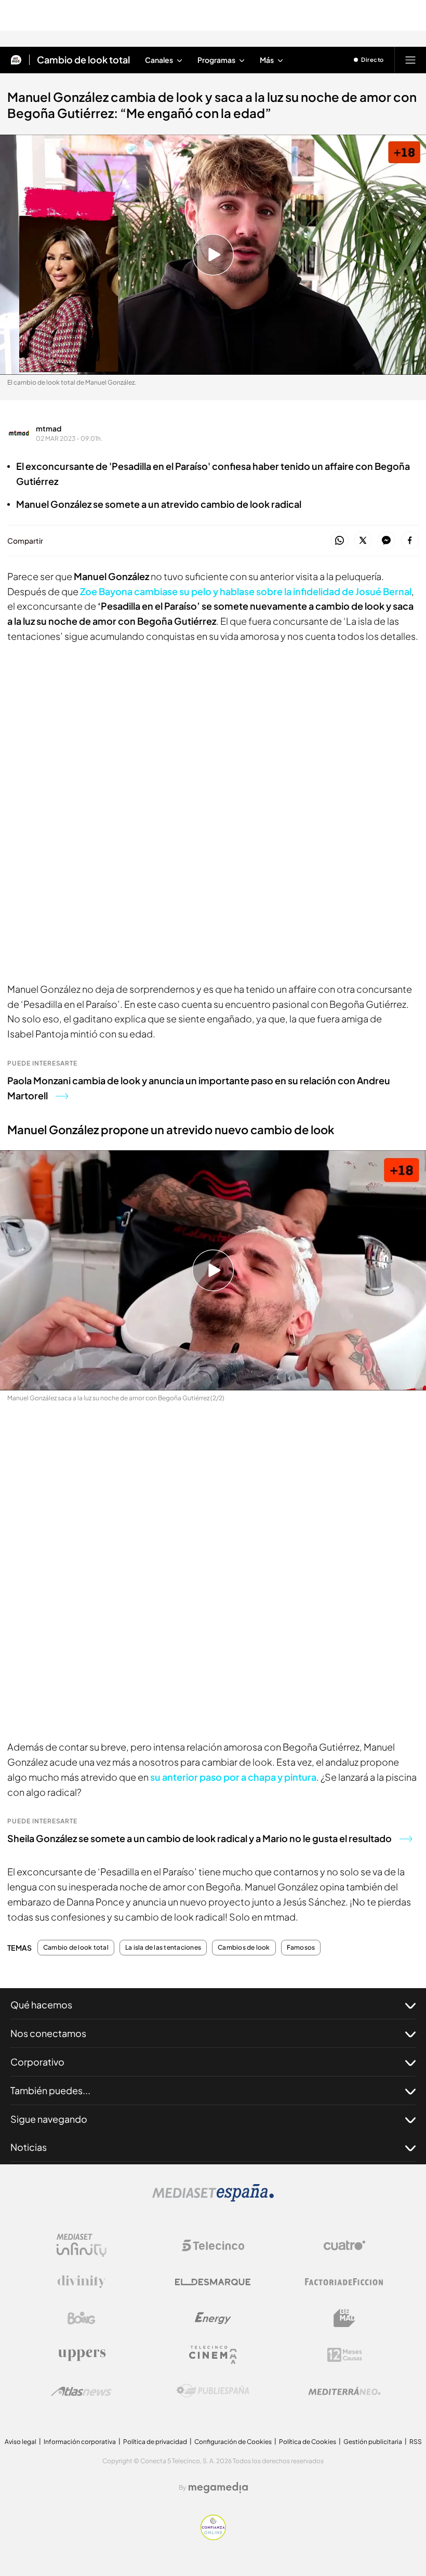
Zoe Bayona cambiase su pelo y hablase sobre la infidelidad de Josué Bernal (245, 591)
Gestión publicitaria (373, 2442)
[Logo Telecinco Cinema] (213, 2355)
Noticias (29, 2147)
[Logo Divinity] (82, 2282)
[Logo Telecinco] (213, 2245)
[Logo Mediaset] (213, 2199)
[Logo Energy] (213, 2318)
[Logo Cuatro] (344, 2245)
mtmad (49, 428)
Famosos (301, 1948)
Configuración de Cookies (233, 2442)
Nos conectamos (48, 2033)
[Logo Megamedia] (218, 2488)
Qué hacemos (41, 2005)
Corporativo (37, 2062)
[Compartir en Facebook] (410, 541)
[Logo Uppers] (82, 2355)
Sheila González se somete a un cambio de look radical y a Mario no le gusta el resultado (199, 1838)
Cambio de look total (83, 60)
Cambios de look (244, 1948)
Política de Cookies (308, 2442)
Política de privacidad (155, 2442)
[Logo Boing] (82, 2318)
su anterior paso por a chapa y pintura (233, 1777)
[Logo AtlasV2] (81, 2391)
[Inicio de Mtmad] (16, 60)
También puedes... (50, 2090)
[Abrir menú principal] (410, 60)
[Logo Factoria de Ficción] (344, 2282)
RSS (416, 2442)
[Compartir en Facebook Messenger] (386, 541)
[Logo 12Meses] (345, 2355)
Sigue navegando (49, 2119)
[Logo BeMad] (344, 2318)
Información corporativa (80, 2442)
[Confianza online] (213, 2537)
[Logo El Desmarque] (213, 2282)
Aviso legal (21, 2442)
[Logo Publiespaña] (213, 2391)
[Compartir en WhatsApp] (340, 541)
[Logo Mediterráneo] (344, 2391)
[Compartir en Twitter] (363, 541)
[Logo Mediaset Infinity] (82, 2245)
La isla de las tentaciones (163, 1948)
